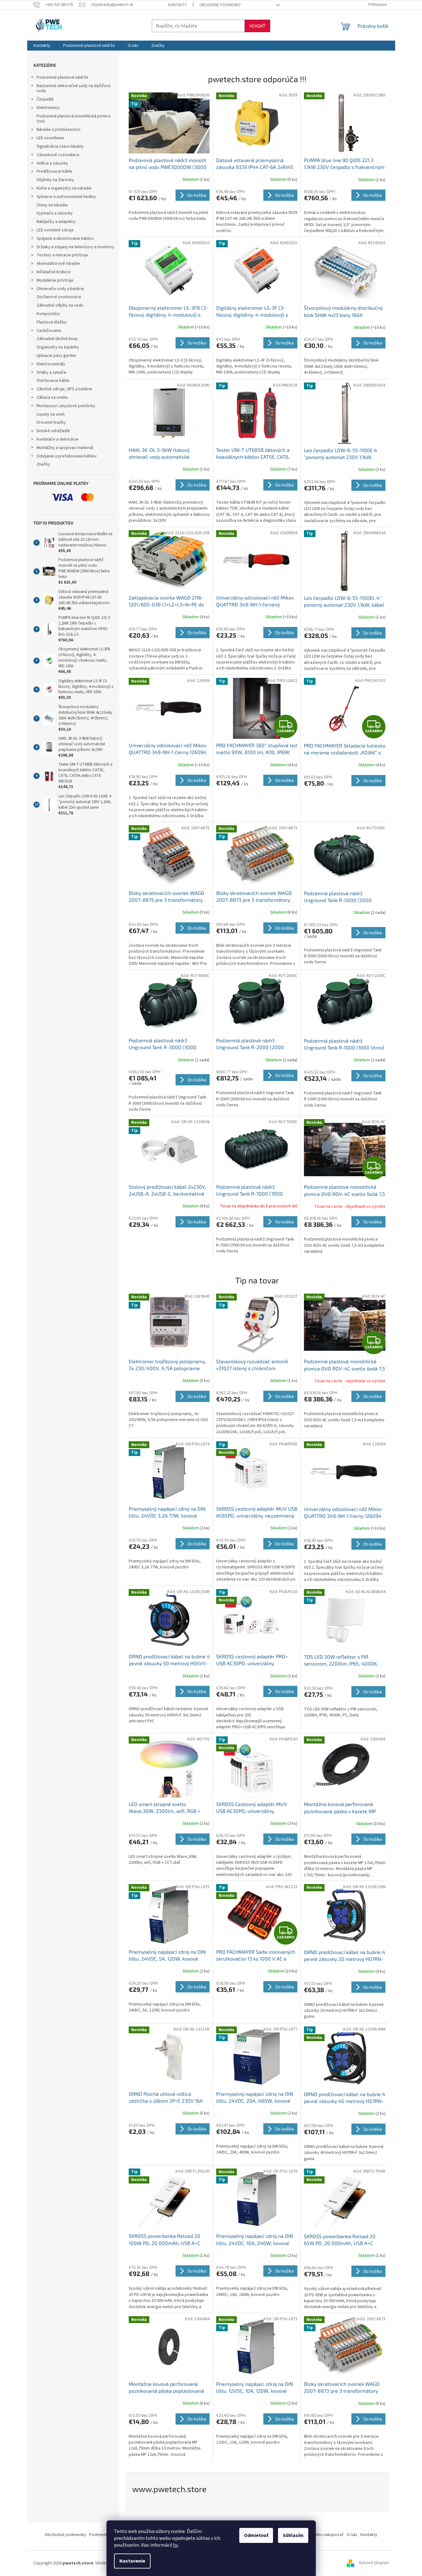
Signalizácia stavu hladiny (60, 146)
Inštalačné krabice (54, 272)
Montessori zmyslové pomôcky (66, 406)
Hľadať (257, 26)
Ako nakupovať (330, 2535)
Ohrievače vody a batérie (60, 289)
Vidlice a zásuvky (52, 163)
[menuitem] (42, 46)
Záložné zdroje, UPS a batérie (64, 389)
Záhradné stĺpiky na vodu (60, 305)
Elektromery (48, 108)
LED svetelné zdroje (55, 230)
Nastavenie (132, 2561)
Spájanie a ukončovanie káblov (65, 239)
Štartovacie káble (53, 381)
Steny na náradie (52, 205)
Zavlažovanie (49, 331)
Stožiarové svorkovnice (59, 297)
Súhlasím (293, 2535)
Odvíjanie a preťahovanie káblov (67, 456)
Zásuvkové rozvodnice (58, 155)
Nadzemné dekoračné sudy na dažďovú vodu (74, 89)
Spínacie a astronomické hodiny (66, 197)
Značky (43, 464)
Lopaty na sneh (51, 414)
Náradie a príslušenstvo (59, 130)
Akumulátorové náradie (58, 264)
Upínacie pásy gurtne (56, 356)
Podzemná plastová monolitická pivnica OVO (73, 119)
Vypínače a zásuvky (55, 213)
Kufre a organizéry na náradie (64, 188)
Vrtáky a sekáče (51, 373)
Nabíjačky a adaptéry (56, 222)
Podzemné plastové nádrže (62, 77)
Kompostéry (48, 314)
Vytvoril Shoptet (374, 2563)
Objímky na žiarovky (55, 180)
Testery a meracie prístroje (62, 255)
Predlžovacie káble (55, 171)
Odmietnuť (256, 2535)
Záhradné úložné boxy (57, 339)
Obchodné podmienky (220, 5)
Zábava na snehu (52, 397)
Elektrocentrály (51, 364)
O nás (352, 2535)
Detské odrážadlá (53, 431)
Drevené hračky (51, 422)
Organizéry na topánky (58, 347)
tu (175, 2545)
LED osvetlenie (50, 138)
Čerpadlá (45, 99)
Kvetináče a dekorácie (57, 439)
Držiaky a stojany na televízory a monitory (75, 247)
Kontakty (177, 5)
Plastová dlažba (51, 322)
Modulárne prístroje (55, 280)
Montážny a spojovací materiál (65, 448)
